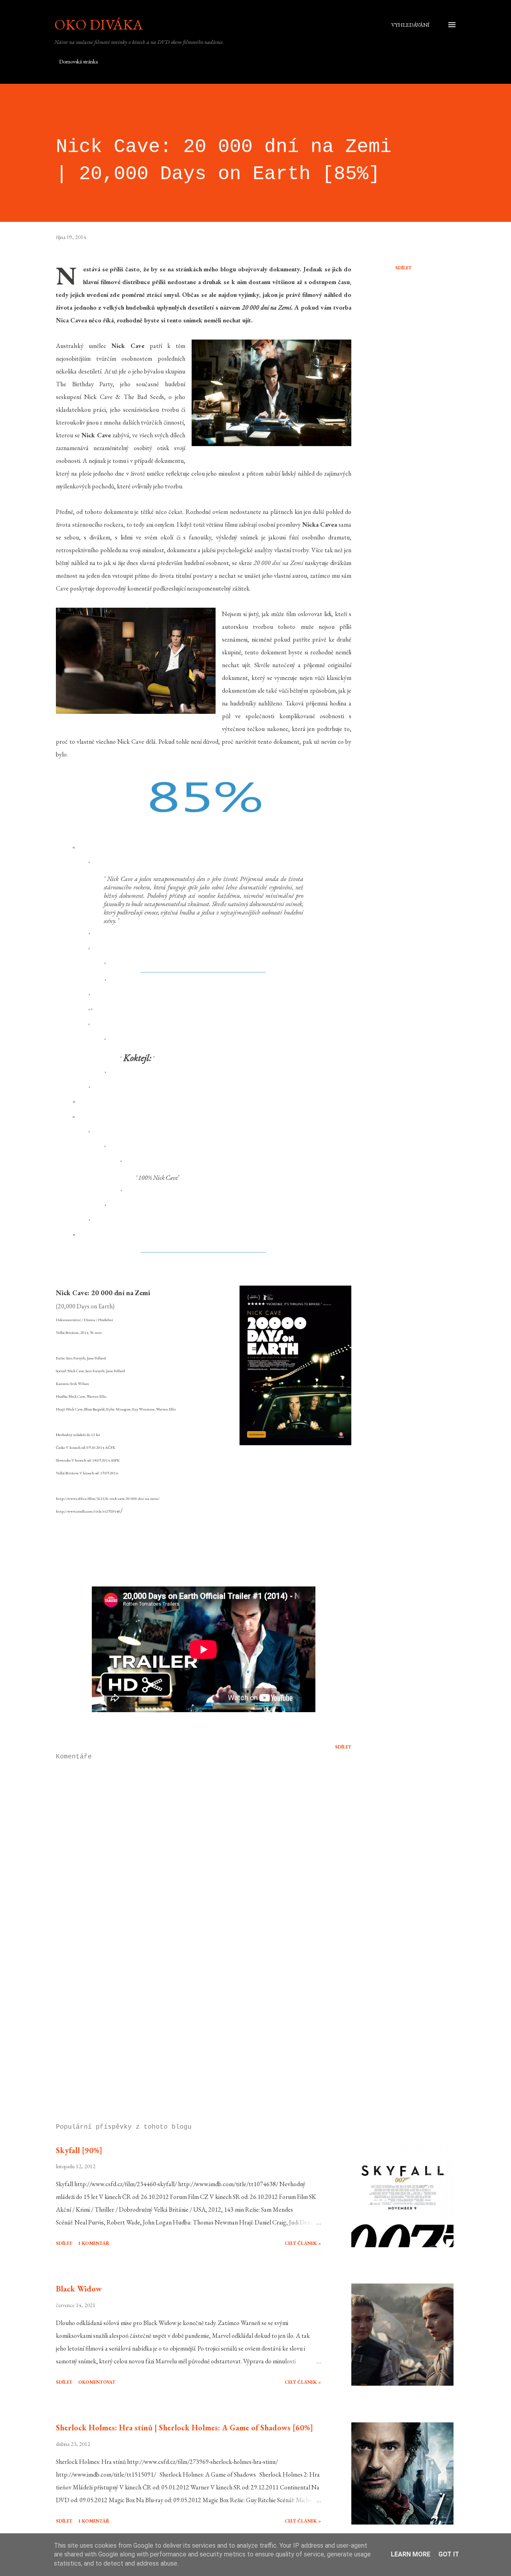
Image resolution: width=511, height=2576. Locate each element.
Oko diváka (99, 25)
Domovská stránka (78, 61)
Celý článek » (303, 2243)
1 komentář (94, 2243)
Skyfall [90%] (79, 2150)
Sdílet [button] (403, 268)
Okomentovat (97, 2382)
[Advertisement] (191, 2024)
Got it (449, 2554)
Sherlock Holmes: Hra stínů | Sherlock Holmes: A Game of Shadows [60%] (184, 2428)
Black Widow (79, 2289)
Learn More (411, 2554)
